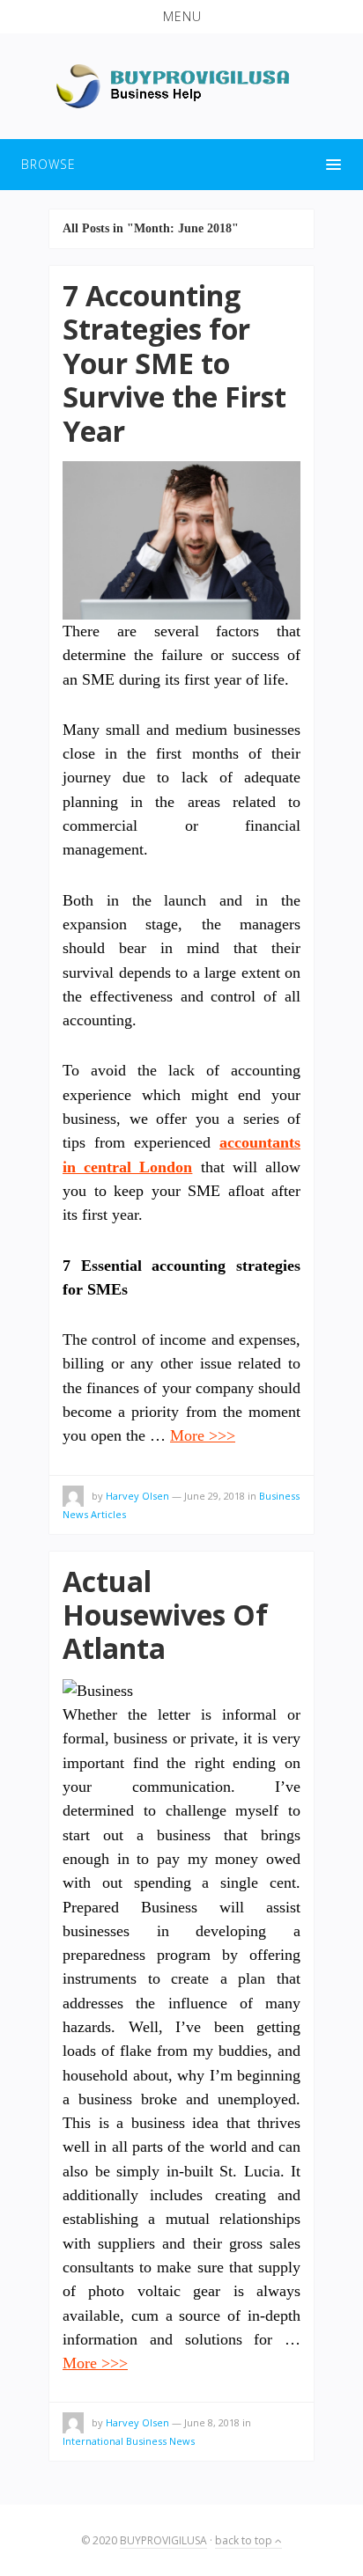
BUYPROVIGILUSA (163, 2540)
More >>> (203, 1435)
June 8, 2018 (212, 2422)
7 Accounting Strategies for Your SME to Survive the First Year (174, 363)
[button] (181, 17)
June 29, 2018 (215, 1496)
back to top (245, 2540)
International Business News (129, 2441)
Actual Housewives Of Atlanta (165, 1615)
